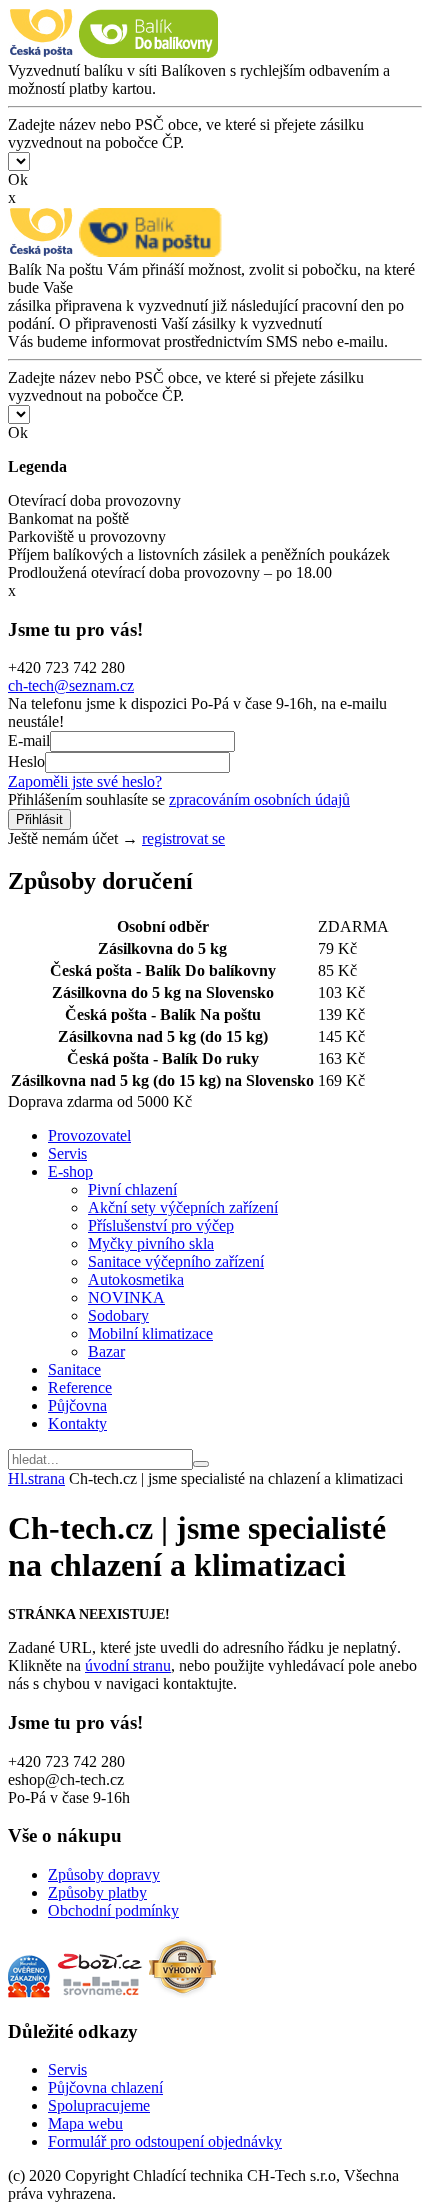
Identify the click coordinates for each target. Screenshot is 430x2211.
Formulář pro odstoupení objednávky (165, 2141)
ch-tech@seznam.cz (71, 685)
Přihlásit (39, 819)
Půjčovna (77, 1405)
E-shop (70, 1171)
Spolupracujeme (99, 2105)
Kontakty (77, 1423)
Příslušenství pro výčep (161, 1225)
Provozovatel (89, 1135)
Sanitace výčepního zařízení (176, 1261)
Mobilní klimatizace (150, 1333)
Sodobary (118, 1315)
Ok (18, 179)
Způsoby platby (97, 1892)
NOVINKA (126, 1297)
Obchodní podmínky (113, 1910)
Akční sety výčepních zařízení (183, 1207)
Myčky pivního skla (151, 1243)
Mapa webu (85, 2123)
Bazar (106, 1351)
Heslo (26, 761)
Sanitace (74, 1369)
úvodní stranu (128, 1665)
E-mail (29, 740)
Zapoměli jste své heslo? (85, 781)
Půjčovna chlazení (105, 2087)
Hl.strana (36, 1478)
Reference (80, 1387)
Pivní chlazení (132, 1189)
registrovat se (183, 838)
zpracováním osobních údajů (259, 799)
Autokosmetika (136, 1279)
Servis (67, 1153)
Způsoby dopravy (104, 1874)
